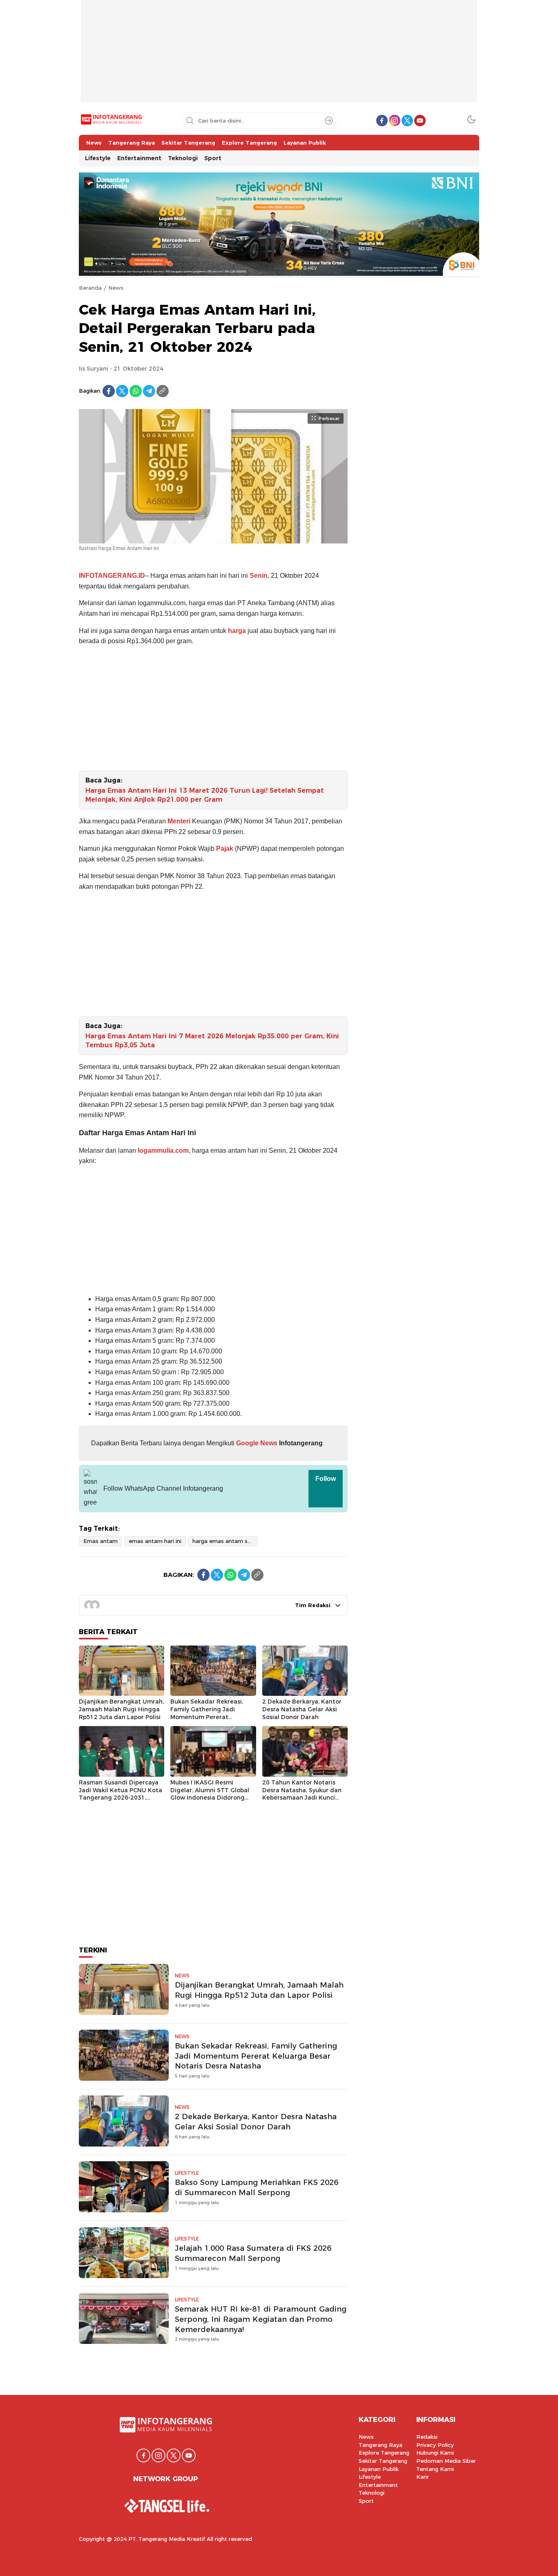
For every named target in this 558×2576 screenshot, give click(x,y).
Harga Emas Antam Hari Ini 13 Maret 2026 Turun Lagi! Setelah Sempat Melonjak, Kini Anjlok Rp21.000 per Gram (205, 795)
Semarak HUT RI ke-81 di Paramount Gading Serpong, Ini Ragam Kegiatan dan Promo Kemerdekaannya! (261, 2319)
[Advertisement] (279, 57)
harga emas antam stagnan (225, 1541)
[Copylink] (163, 391)
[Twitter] (122, 391)
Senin (259, 576)
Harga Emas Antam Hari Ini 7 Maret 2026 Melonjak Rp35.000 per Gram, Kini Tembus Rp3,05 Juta (212, 1041)
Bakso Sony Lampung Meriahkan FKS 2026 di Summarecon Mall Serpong (257, 2187)
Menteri (179, 821)
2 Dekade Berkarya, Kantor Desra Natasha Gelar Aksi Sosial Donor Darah (302, 1709)
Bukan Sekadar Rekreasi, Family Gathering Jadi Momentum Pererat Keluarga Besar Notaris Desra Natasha (207, 1717)
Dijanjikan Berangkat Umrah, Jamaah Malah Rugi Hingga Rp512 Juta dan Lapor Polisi (121, 1709)
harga (237, 631)
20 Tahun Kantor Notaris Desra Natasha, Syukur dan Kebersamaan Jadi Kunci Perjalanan (302, 1794)
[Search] (329, 121)
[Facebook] (109, 391)
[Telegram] (149, 391)
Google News (256, 1443)
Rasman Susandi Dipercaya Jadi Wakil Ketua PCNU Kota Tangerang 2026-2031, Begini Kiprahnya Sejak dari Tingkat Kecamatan (121, 1798)
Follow (326, 1479)
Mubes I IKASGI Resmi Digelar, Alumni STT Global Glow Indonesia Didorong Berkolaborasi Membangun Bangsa (210, 1798)
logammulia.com (163, 1150)
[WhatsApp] (136, 391)
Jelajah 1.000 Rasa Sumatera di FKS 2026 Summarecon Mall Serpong (253, 2253)
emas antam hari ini (155, 1541)
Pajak (225, 849)
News (116, 288)
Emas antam (100, 1541)
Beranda (90, 288)
